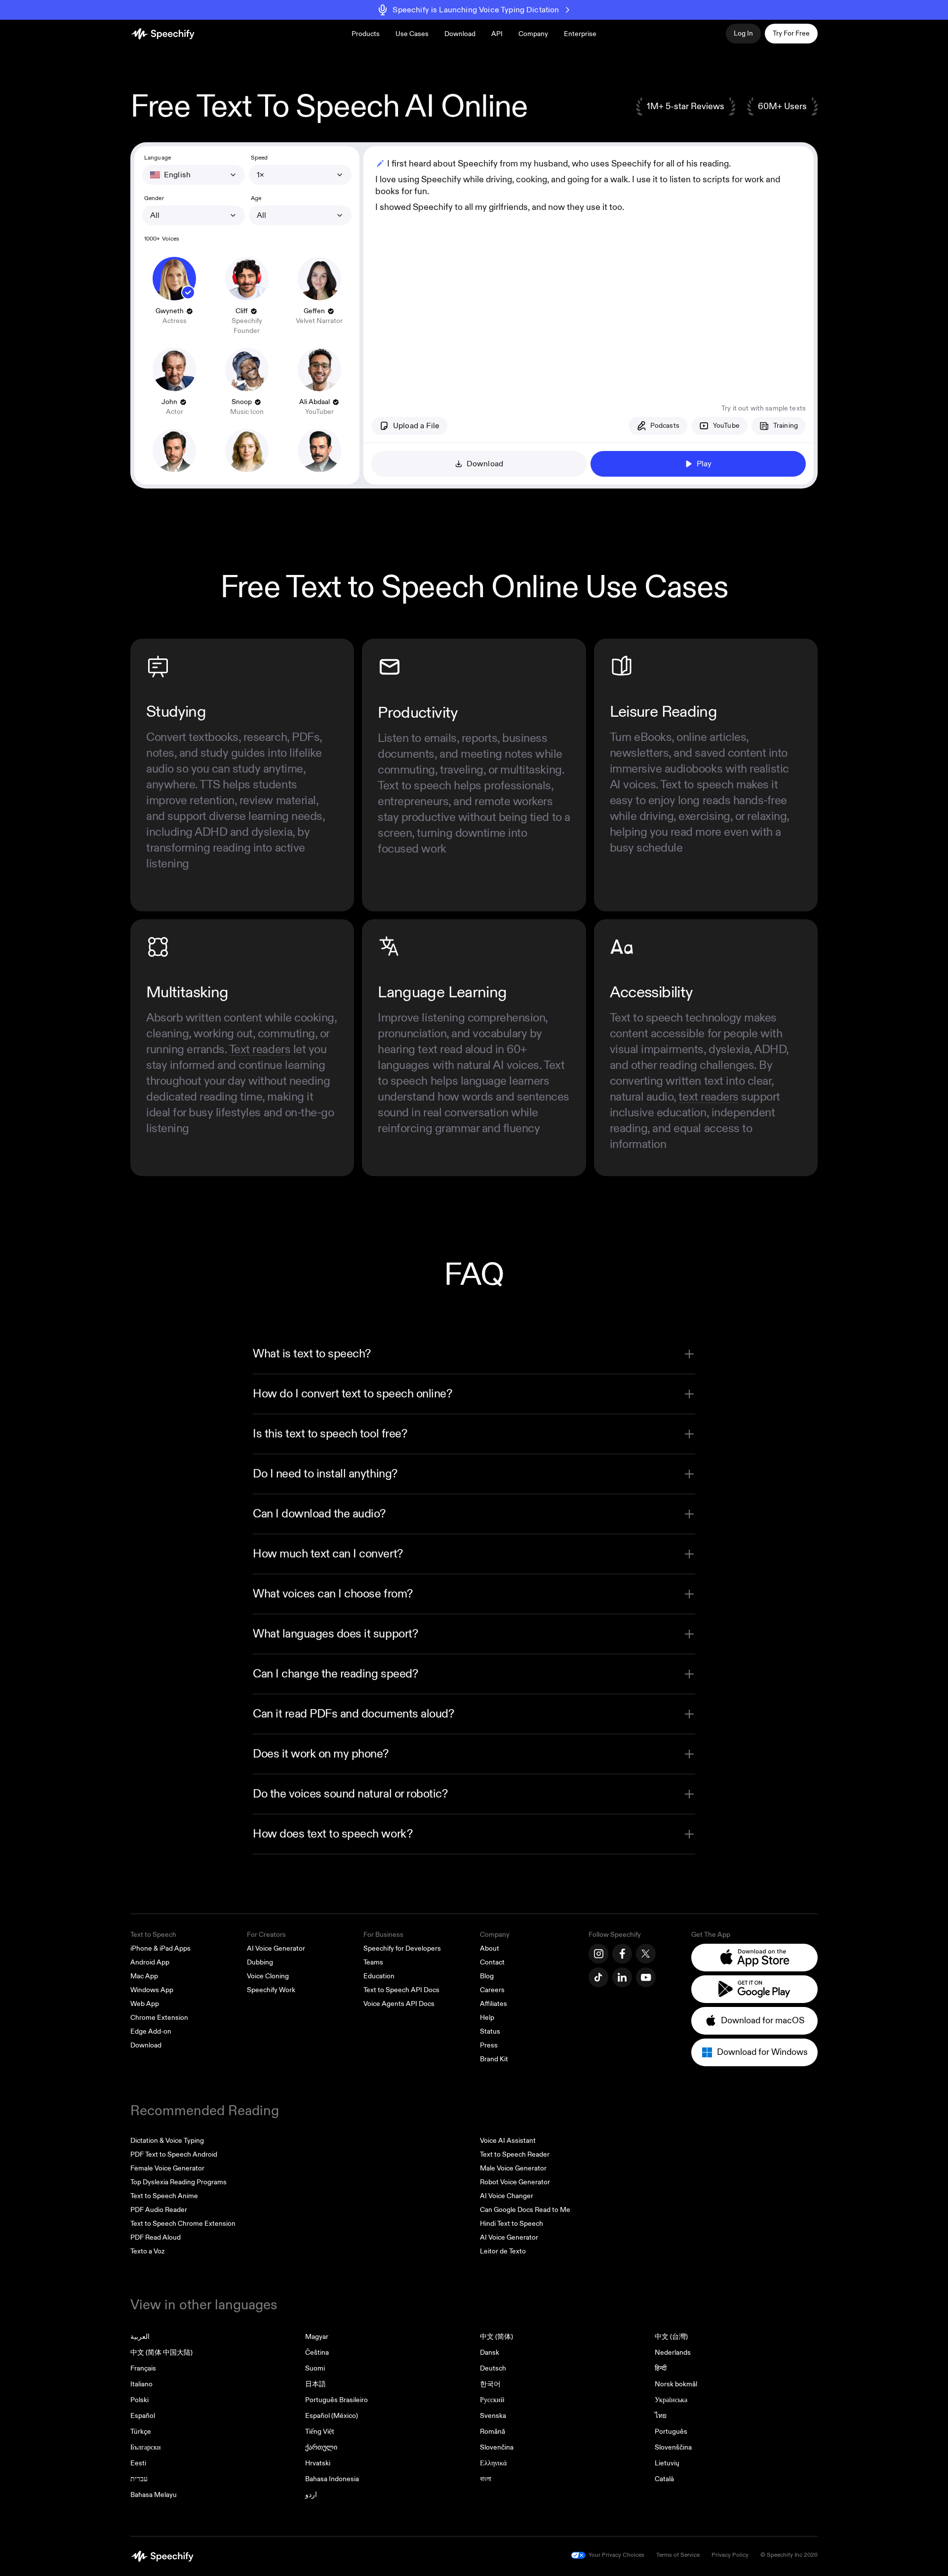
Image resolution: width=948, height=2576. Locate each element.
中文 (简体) (496, 2337)
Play (704, 464)
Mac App (144, 1976)
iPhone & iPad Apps (160, 1948)
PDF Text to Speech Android (174, 2154)
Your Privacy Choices (616, 2555)
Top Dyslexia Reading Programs (178, 2182)
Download (460, 34)
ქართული (321, 2447)
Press (489, 2045)
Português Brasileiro (336, 2400)
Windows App (152, 1990)
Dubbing (260, 1962)
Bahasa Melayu (154, 2495)
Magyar (317, 2337)
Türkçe (141, 2432)
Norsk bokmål (676, 2384)
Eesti (138, 2463)
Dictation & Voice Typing (167, 2141)
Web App (145, 2004)
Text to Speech (153, 1935)
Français (143, 2368)
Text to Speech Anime (164, 2196)
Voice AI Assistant (508, 2141)
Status (490, 2031)
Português (671, 2432)
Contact (492, 1962)
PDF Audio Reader (159, 2210)
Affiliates (494, 2004)
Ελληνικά (493, 2463)
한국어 (490, 2384)
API (497, 34)
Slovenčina (497, 2447)
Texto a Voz (147, 2251)
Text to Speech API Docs (401, 1990)
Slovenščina (673, 2447)
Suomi (315, 2368)
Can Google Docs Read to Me (525, 2210)
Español (143, 2416)
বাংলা (486, 2479)
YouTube (726, 426)
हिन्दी (661, 2368)
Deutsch (493, 2368)
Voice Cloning (268, 1976)
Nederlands (673, 2352)
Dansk (490, 2352)
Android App (150, 1962)
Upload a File (416, 426)
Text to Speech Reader (515, 2154)
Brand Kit (494, 2059)
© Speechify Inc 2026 (789, 2555)
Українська (671, 2400)
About (490, 1948)
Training (786, 426)
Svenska (493, 2416)
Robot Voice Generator (515, 2182)
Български (146, 2447)
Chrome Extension (159, 2018)
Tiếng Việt (320, 2432)
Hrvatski (318, 2463)
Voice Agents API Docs (399, 2004)
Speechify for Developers (402, 1948)
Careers (492, 1990)
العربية (140, 2337)
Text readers (260, 1050)
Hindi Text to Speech (512, 2224)
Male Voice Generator (513, 2168)
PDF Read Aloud (156, 2237)
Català (664, 2479)
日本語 (316, 2384)
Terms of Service (678, 2555)
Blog (487, 1976)
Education (379, 1976)
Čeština (317, 2352)
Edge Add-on (151, 2031)
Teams (373, 1962)
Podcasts (665, 426)
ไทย (661, 2416)
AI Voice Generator (276, 1948)
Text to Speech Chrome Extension (183, 2224)
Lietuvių (667, 2463)
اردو (311, 2495)
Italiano (141, 2384)
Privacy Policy (730, 2555)
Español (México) (332, 2416)
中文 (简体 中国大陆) (161, 2352)
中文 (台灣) (671, 2337)
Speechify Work (271, 1990)
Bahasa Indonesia (332, 2479)
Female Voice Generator (167, 2168)
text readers (708, 1097)
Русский (492, 2400)
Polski (139, 2400)
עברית (139, 2479)
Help (487, 2018)
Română (493, 2432)
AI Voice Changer (507, 2196)
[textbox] (589, 267)
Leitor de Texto (503, 2251)
